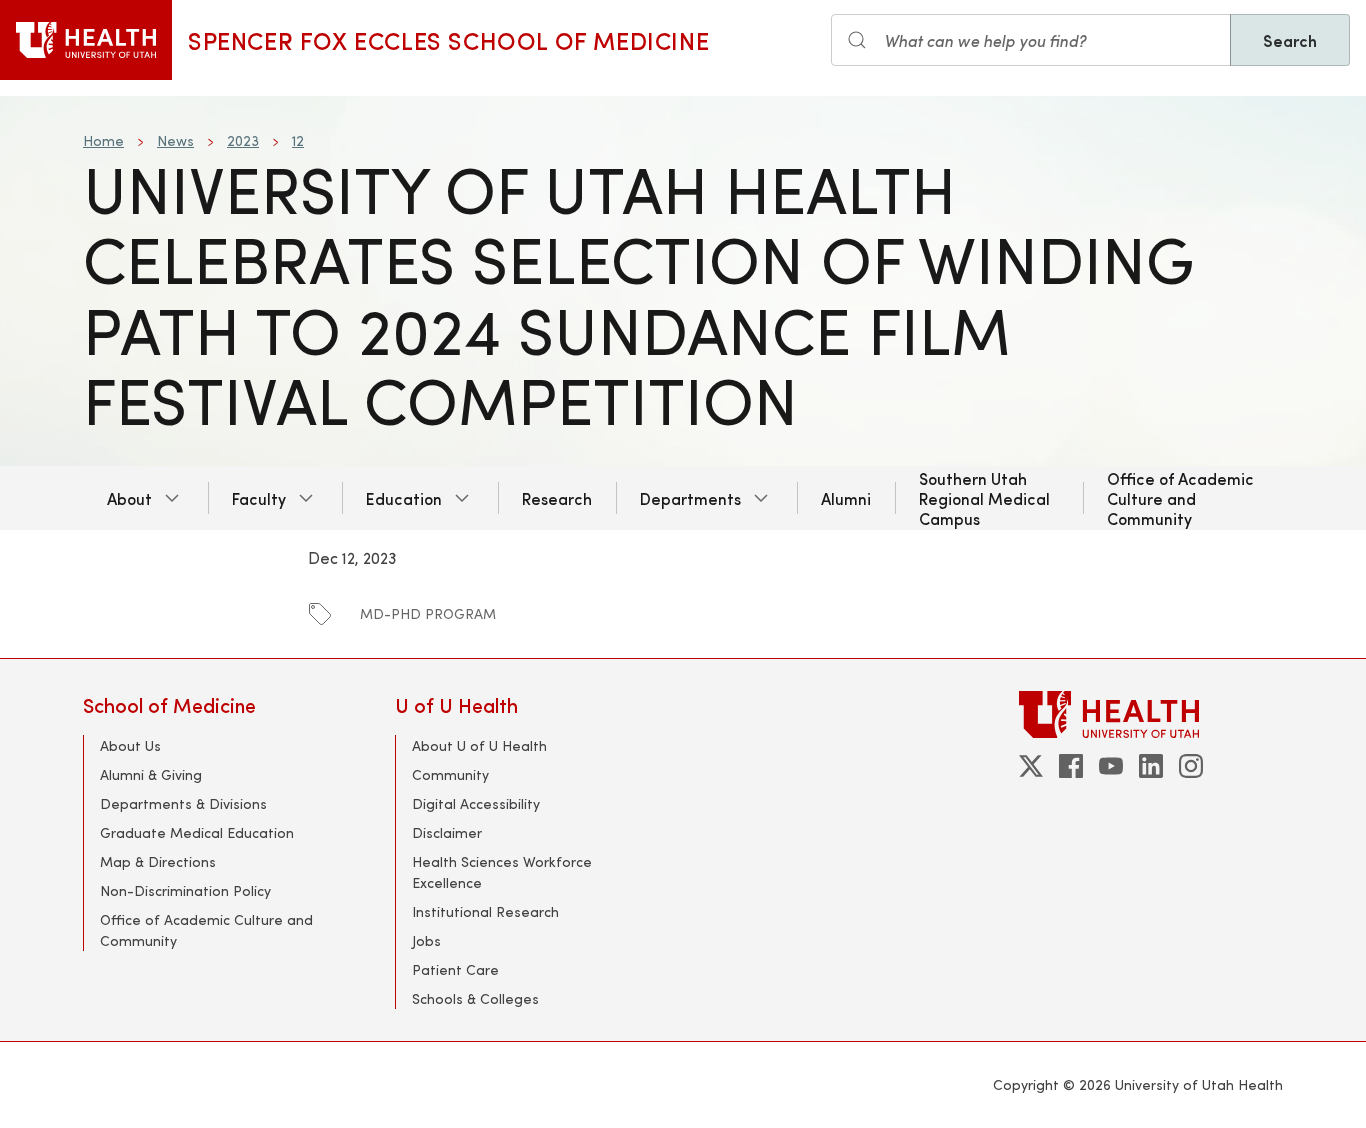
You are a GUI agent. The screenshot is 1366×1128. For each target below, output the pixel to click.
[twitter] (1031, 766)
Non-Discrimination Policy (185, 890)
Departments (690, 498)
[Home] (86, 40)
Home (103, 140)
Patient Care (455, 969)
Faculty (259, 498)
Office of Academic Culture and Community (1180, 498)
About (129, 498)
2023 (243, 140)
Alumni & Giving (151, 774)
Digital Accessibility (476, 803)
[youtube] (1111, 766)
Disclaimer (447, 832)
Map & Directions (158, 861)
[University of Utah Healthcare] (1151, 714)
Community (450, 774)
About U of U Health (479, 745)
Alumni (846, 498)
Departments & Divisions (183, 803)
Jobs (426, 940)
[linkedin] (1151, 766)
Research (557, 498)
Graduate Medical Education (197, 832)
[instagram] (1191, 766)
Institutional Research (485, 911)
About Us (130, 745)
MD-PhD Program (428, 613)
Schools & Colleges (475, 998)
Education (404, 498)
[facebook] (1071, 766)
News (175, 140)
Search (1290, 40)
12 (298, 140)
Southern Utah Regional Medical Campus (984, 498)
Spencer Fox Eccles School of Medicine (448, 40)
